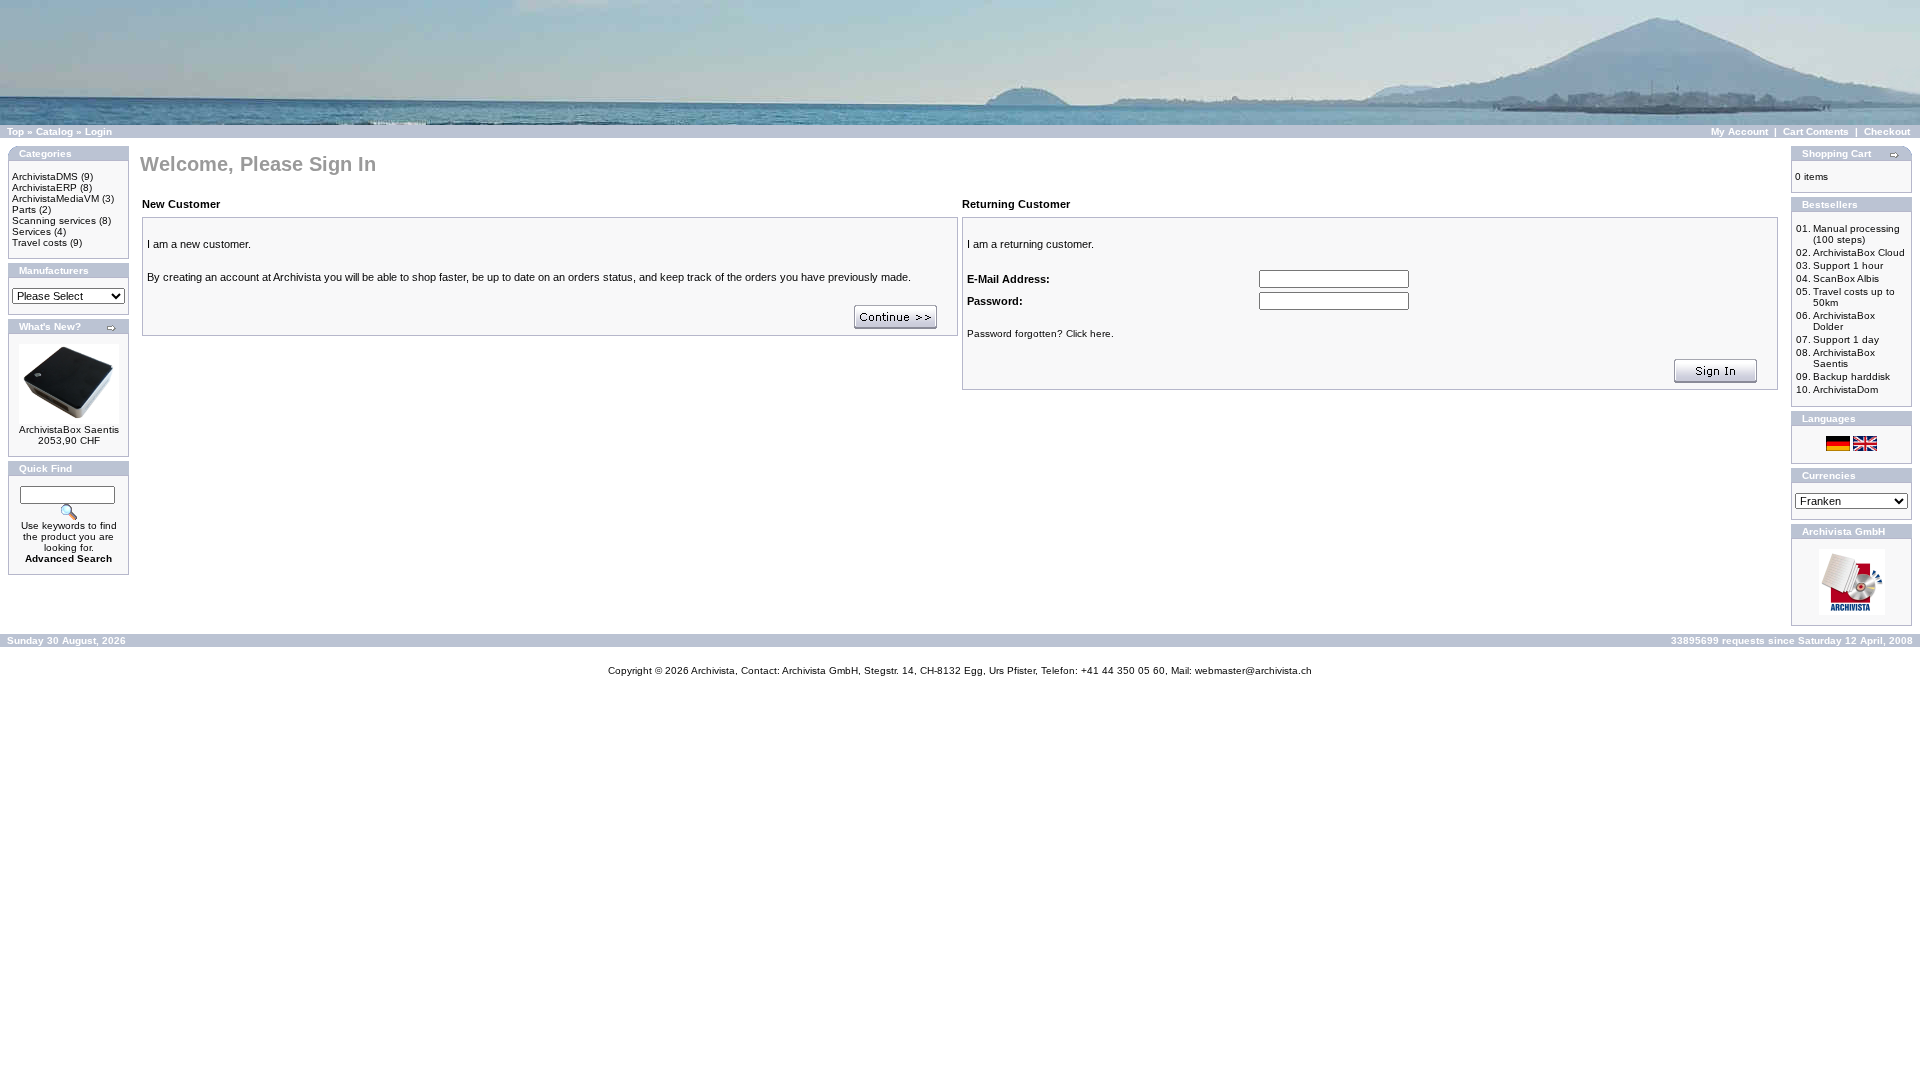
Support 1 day (1846, 339)
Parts (24, 209)
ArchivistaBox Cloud (1859, 252)
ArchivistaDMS (45, 176)
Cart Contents (1816, 131)
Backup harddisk (1851, 376)
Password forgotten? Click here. (1040, 333)
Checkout (1887, 131)
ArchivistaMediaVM (55, 198)
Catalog (54, 131)
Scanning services (54, 220)
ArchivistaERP (44, 187)
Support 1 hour (1848, 265)
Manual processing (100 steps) (1856, 234)
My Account (1739, 131)
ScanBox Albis (1846, 278)
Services (31, 231)
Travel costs (39, 242)
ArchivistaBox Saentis (69, 429)
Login (98, 131)
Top (15, 131)
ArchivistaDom (1845, 389)
